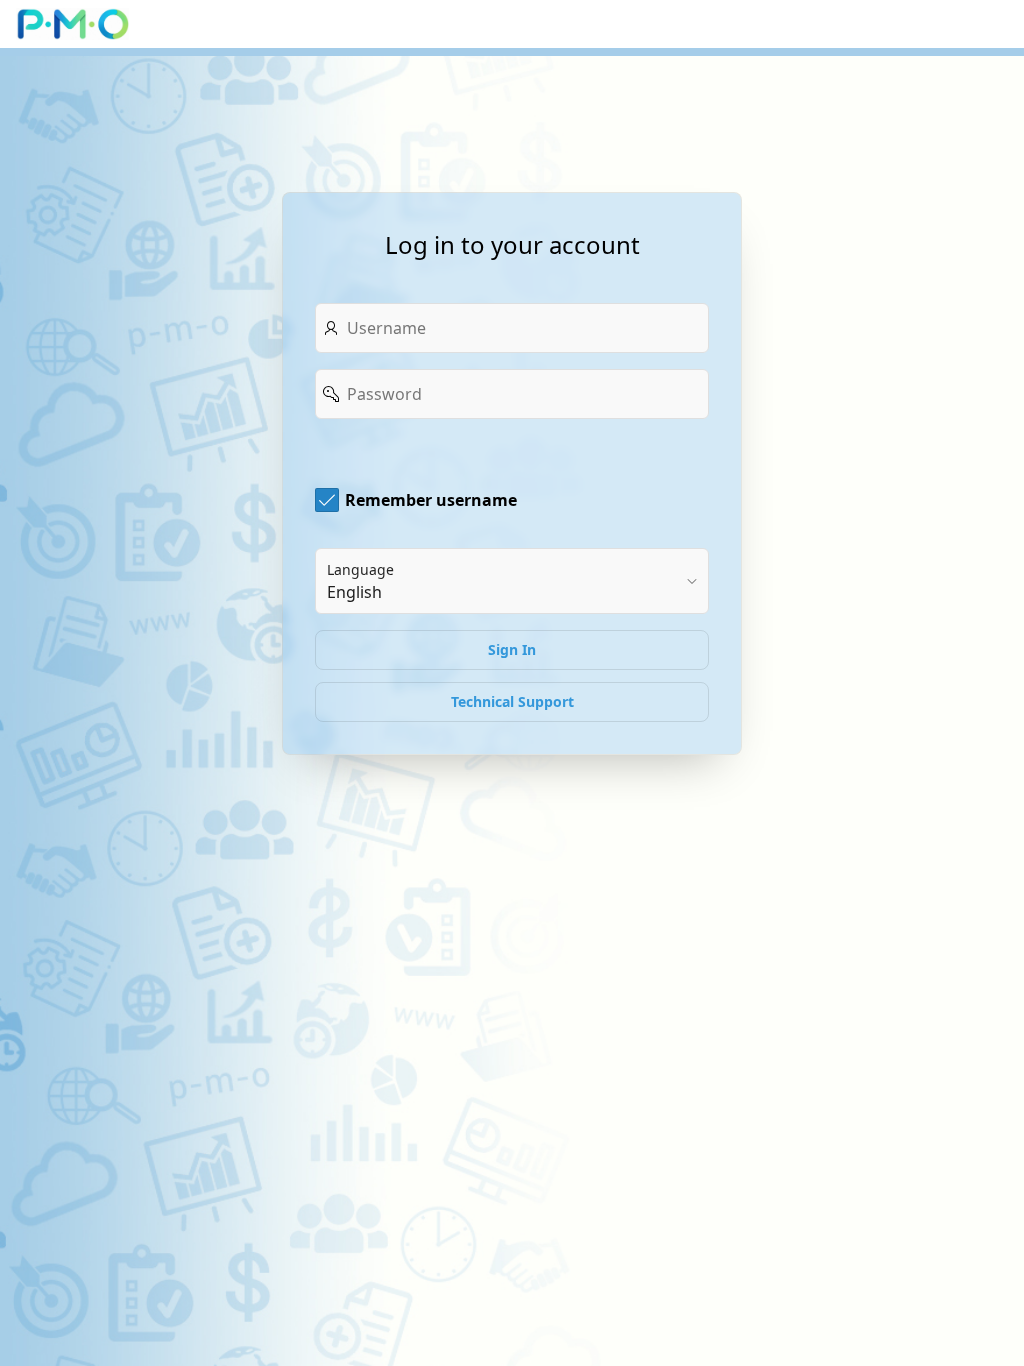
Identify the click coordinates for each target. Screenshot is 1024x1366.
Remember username (431, 500)
